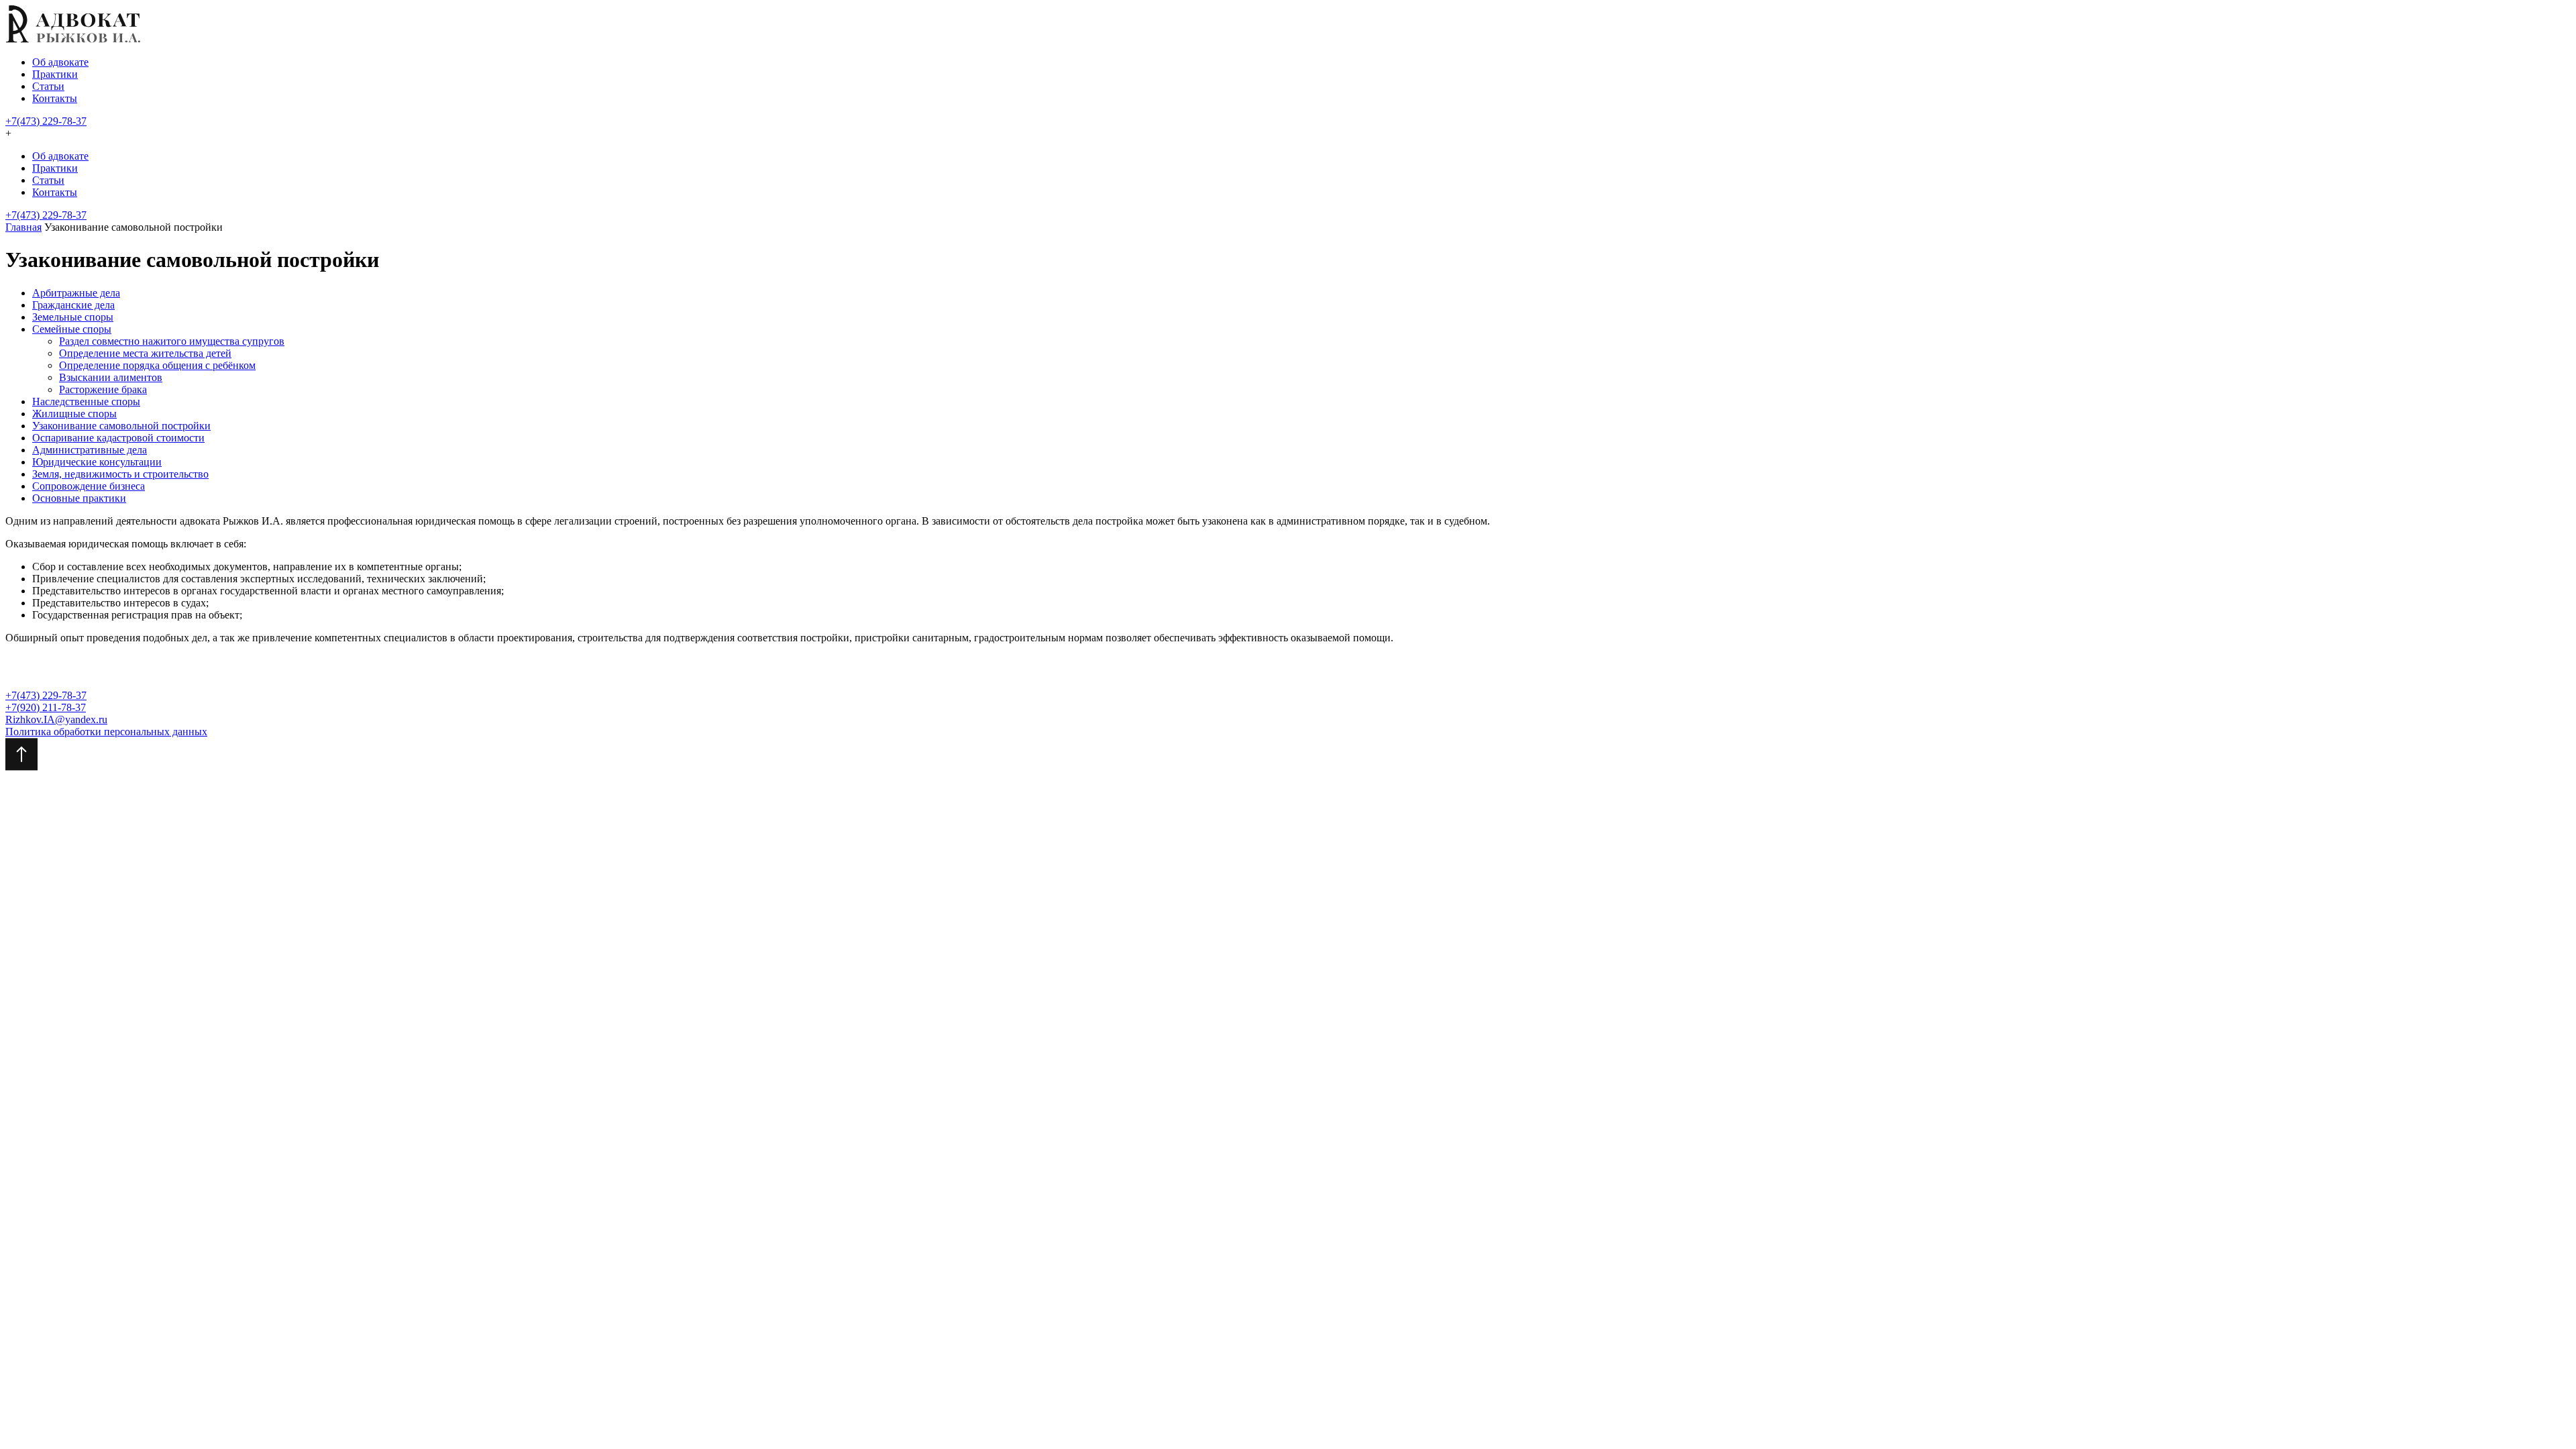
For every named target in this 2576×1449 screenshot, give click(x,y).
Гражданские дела (73, 305)
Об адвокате (60, 62)
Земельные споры (73, 317)
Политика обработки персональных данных (106, 732)
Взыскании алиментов (111, 377)
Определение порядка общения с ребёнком (157, 365)
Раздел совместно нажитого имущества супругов (172, 341)
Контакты (55, 98)
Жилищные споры (74, 414)
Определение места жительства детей (145, 353)
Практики (55, 74)
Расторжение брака (103, 389)
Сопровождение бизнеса (89, 486)
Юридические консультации (97, 462)
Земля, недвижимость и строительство (120, 474)
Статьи (48, 86)
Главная (23, 227)
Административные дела (90, 450)
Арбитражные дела (76, 293)
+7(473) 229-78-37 (46, 121)
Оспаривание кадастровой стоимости (118, 438)
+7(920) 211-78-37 (46, 707)
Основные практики (79, 498)
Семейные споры (72, 329)
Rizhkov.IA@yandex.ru (56, 719)
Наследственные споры (86, 401)
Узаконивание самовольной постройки (121, 426)
